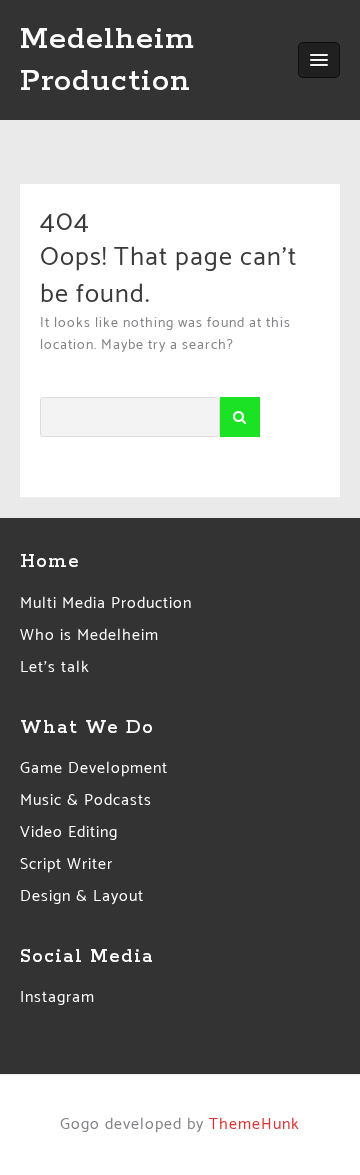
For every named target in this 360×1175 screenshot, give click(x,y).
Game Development (94, 768)
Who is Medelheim (89, 635)
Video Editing (69, 832)
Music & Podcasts (86, 800)
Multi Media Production (106, 603)
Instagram (57, 997)
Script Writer (66, 864)
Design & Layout (82, 896)
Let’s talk (55, 667)
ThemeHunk (254, 1124)
